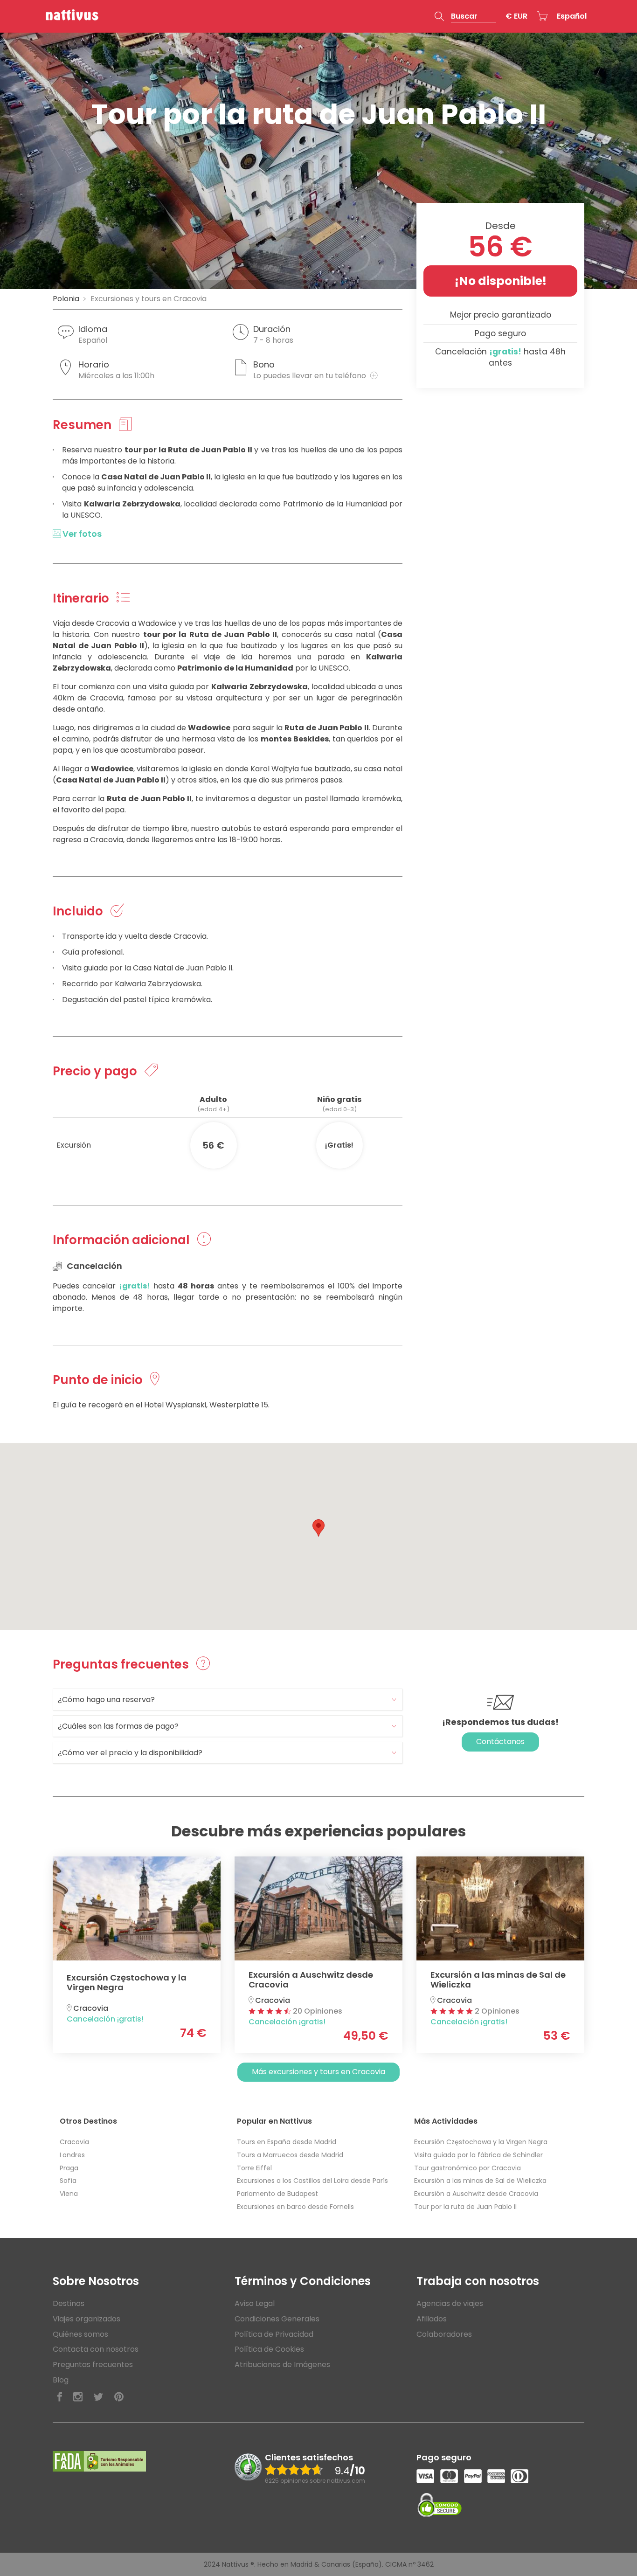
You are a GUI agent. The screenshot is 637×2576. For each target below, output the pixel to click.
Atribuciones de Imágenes (282, 2365)
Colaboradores (444, 2334)
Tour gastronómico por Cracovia (467, 2168)
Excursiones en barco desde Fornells (295, 2207)
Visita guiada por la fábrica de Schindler (478, 2155)
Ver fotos (81, 534)
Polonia (66, 299)
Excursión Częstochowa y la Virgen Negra (481, 2142)
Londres (72, 2155)
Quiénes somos (80, 2334)
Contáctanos (500, 1742)
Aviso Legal (255, 2303)
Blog (61, 2380)
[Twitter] (98, 2397)
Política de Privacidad (274, 2334)
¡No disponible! (501, 281)
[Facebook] (60, 2397)
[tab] (228, 1700)
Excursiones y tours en (149, 299)
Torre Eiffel (254, 2168)
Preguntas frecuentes (93, 2365)
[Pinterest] (119, 2397)
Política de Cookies (269, 2349)
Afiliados (432, 2319)
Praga (69, 2168)
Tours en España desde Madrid (287, 2142)
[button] (465, 16)
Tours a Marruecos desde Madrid (290, 2155)
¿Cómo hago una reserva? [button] (106, 1700)
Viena (69, 2194)
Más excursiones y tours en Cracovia (318, 2072)
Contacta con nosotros (96, 2349)
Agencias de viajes (450, 2303)
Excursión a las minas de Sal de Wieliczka (480, 2181)
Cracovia (74, 2142)
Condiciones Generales (277, 2319)
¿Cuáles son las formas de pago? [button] (118, 1726)
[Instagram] (78, 2397)
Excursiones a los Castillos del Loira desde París (312, 2181)
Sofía (68, 2181)
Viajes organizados (87, 2319)
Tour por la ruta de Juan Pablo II (465, 2207)
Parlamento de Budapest (277, 2194)
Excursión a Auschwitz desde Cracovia (476, 2194)
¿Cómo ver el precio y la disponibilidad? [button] (130, 1753)
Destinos (69, 2303)
